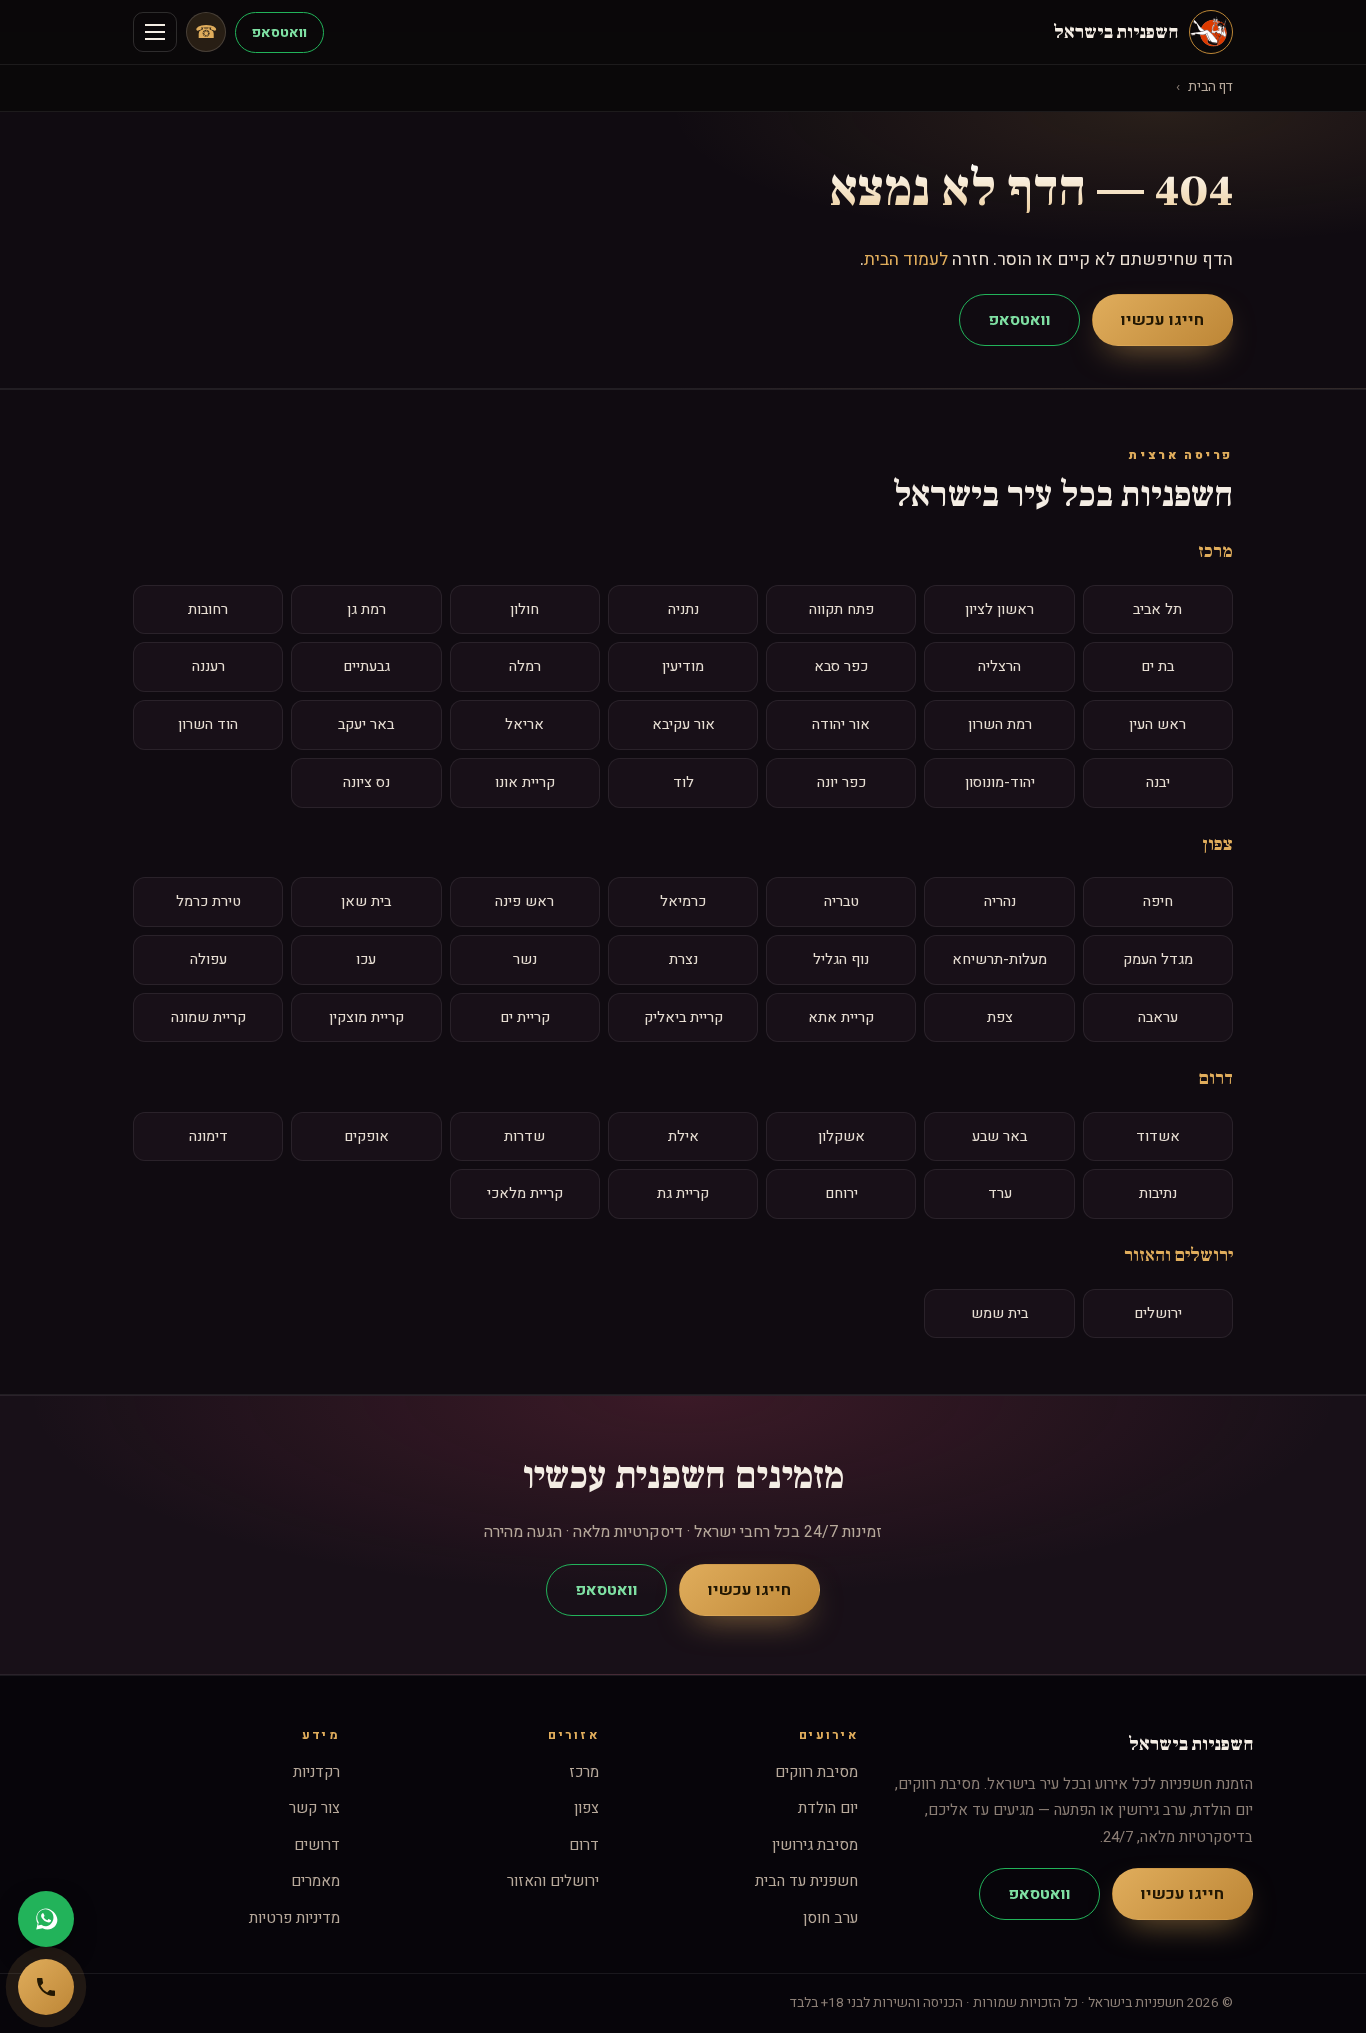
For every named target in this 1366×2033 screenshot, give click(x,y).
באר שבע (999, 1136)
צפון (1217, 844)
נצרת (683, 959)
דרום (1216, 1078)
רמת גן (366, 609)
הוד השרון (208, 724)
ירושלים (1158, 1313)
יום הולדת (828, 1808)
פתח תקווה (841, 609)
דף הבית (1210, 87)
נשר (525, 959)
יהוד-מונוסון (1000, 782)
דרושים (317, 1845)
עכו (366, 959)
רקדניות (316, 1772)
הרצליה (999, 666)
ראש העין (1157, 724)
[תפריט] (155, 32)
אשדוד (1158, 1136)
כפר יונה (841, 782)
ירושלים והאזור (1178, 1255)
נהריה (1000, 901)
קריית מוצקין (366, 1017)
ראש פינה (524, 901)
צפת (1000, 1017)
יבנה (1158, 782)
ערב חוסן (830, 1918)
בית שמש (999, 1313)
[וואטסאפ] (46, 1919)
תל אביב (1157, 609)
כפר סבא (841, 666)
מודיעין (683, 666)
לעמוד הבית (906, 259)
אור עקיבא (683, 724)
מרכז (1215, 551)
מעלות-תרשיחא (999, 959)
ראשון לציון (999, 609)
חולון (524, 609)
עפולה (208, 959)
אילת (683, 1136)
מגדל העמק (1158, 959)
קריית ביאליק (683, 1017)
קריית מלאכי (525, 1193)
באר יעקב (366, 724)
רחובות (208, 609)
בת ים (1157, 666)
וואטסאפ (279, 32)
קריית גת (683, 1193)
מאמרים (315, 1881)
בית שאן (366, 901)
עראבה (1158, 1017)
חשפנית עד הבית (806, 1881)
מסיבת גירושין (815, 1845)
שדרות (524, 1136)
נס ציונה (366, 782)
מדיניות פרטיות (294, 1918)
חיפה (1158, 901)
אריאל (524, 724)
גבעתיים (366, 666)
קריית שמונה (208, 1017)
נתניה (683, 609)
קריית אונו (525, 782)
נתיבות (1158, 1193)
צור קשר (314, 1808)
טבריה (841, 901)
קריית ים (525, 1017)
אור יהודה (841, 724)
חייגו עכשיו (1162, 320)
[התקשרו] (46, 1987)
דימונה (208, 1136)
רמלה (525, 666)
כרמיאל (683, 901)
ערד (1000, 1193)
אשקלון (841, 1136)
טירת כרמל (208, 901)
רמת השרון (1000, 724)
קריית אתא (841, 1017)
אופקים (366, 1136)
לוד (683, 782)
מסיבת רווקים (816, 1772)
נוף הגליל (841, 959)
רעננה (208, 666)
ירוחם (841, 1193)
